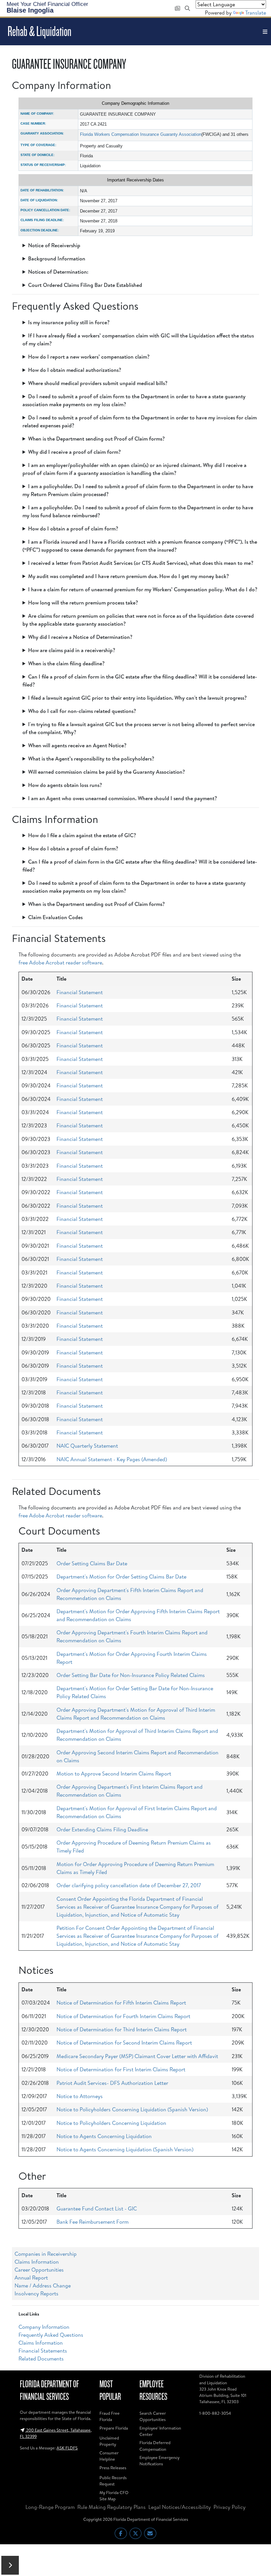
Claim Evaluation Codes (55, 917)
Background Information (57, 258)
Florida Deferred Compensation (155, 2446)
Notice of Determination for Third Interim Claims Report (122, 2029)
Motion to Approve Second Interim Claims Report (114, 1774)
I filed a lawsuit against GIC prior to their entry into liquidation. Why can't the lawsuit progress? (137, 698)
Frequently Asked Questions (51, 2335)
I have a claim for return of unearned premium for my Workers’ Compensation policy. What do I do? (143, 589)
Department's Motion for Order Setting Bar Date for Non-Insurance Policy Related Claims (135, 1692)
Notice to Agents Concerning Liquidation (104, 2136)
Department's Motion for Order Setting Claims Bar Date (121, 1577)
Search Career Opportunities (153, 2416)
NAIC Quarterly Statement (87, 1446)
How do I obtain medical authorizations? (75, 370)
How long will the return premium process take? (83, 603)
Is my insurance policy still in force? (69, 322)
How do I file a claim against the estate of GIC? (82, 835)
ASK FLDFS (67, 2448)
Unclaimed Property (109, 2441)
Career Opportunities (39, 2270)
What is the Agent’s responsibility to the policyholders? (91, 759)
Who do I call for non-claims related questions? (82, 711)
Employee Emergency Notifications (159, 2460)
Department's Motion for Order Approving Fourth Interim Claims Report (132, 1658)
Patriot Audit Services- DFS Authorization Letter (112, 2083)
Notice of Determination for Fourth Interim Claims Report (123, 2016)
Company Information (44, 2327)
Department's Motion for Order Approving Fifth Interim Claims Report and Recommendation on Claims (138, 1615)
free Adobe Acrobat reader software (60, 962)
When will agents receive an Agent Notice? (77, 745)
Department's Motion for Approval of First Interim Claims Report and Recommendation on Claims (137, 1812)
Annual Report (31, 2278)
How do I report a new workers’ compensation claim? (89, 357)
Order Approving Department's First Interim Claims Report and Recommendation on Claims (130, 1791)
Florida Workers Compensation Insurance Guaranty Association (141, 134)
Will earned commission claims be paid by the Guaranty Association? (107, 772)
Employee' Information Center (160, 2431)
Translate (256, 13)
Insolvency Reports (37, 2293)
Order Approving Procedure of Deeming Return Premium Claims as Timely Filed (134, 1847)
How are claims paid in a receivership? (72, 650)
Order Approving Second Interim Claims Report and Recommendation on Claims (137, 1756)
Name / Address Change (43, 2285)
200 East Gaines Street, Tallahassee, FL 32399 (56, 2433)
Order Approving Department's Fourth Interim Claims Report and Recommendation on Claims (132, 1636)
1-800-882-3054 (215, 2413)
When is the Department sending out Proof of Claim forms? (97, 439)
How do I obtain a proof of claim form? (73, 528)
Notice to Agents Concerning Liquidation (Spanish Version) (125, 2149)
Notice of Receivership (54, 245)
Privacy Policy (230, 2507)
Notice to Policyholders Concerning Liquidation (111, 2123)
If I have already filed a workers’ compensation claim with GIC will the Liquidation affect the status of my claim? (138, 339)
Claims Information (37, 2262)
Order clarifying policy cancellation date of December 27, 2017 (129, 1885)
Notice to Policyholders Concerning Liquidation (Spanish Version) (132, 2109)
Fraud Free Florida (110, 2416)
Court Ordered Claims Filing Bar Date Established (85, 285)
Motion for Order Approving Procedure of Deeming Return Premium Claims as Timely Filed (135, 1868)
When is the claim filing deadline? (66, 663)
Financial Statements (43, 2351)
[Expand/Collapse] (10, 2565)
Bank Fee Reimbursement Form (93, 2222)
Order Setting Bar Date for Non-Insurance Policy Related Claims (131, 1675)
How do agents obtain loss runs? (65, 785)
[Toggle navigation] (265, 32)
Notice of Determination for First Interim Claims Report (121, 2069)
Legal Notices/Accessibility (180, 2507)
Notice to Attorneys (80, 2096)
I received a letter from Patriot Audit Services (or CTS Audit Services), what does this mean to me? (141, 563)
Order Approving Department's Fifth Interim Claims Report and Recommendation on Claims (130, 1594)
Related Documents (41, 2359)
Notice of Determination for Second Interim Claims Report (124, 2043)
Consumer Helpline (109, 2456)
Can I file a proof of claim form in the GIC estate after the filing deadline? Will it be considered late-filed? (140, 681)
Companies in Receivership (46, 2254)
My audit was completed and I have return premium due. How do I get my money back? (129, 576)
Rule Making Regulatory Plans (112, 2507)
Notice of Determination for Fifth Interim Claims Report (121, 2003)
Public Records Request (113, 2481)
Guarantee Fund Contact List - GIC (97, 2208)
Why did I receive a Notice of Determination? (80, 637)
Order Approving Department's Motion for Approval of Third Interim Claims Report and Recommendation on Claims (136, 1714)
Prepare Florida (114, 2428)
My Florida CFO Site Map (114, 2496)
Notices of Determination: (58, 272)
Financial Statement (80, 992)
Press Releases (113, 2468)
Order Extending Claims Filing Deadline (102, 1829)
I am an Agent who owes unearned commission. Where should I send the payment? (123, 798)
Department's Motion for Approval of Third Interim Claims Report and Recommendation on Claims (137, 1735)
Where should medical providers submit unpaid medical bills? (98, 383)
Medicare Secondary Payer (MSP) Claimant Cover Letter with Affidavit (137, 2056)
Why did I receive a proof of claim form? (75, 452)
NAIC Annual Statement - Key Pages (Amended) (112, 1459)
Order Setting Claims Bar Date (92, 1563)
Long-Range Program (50, 2507)
